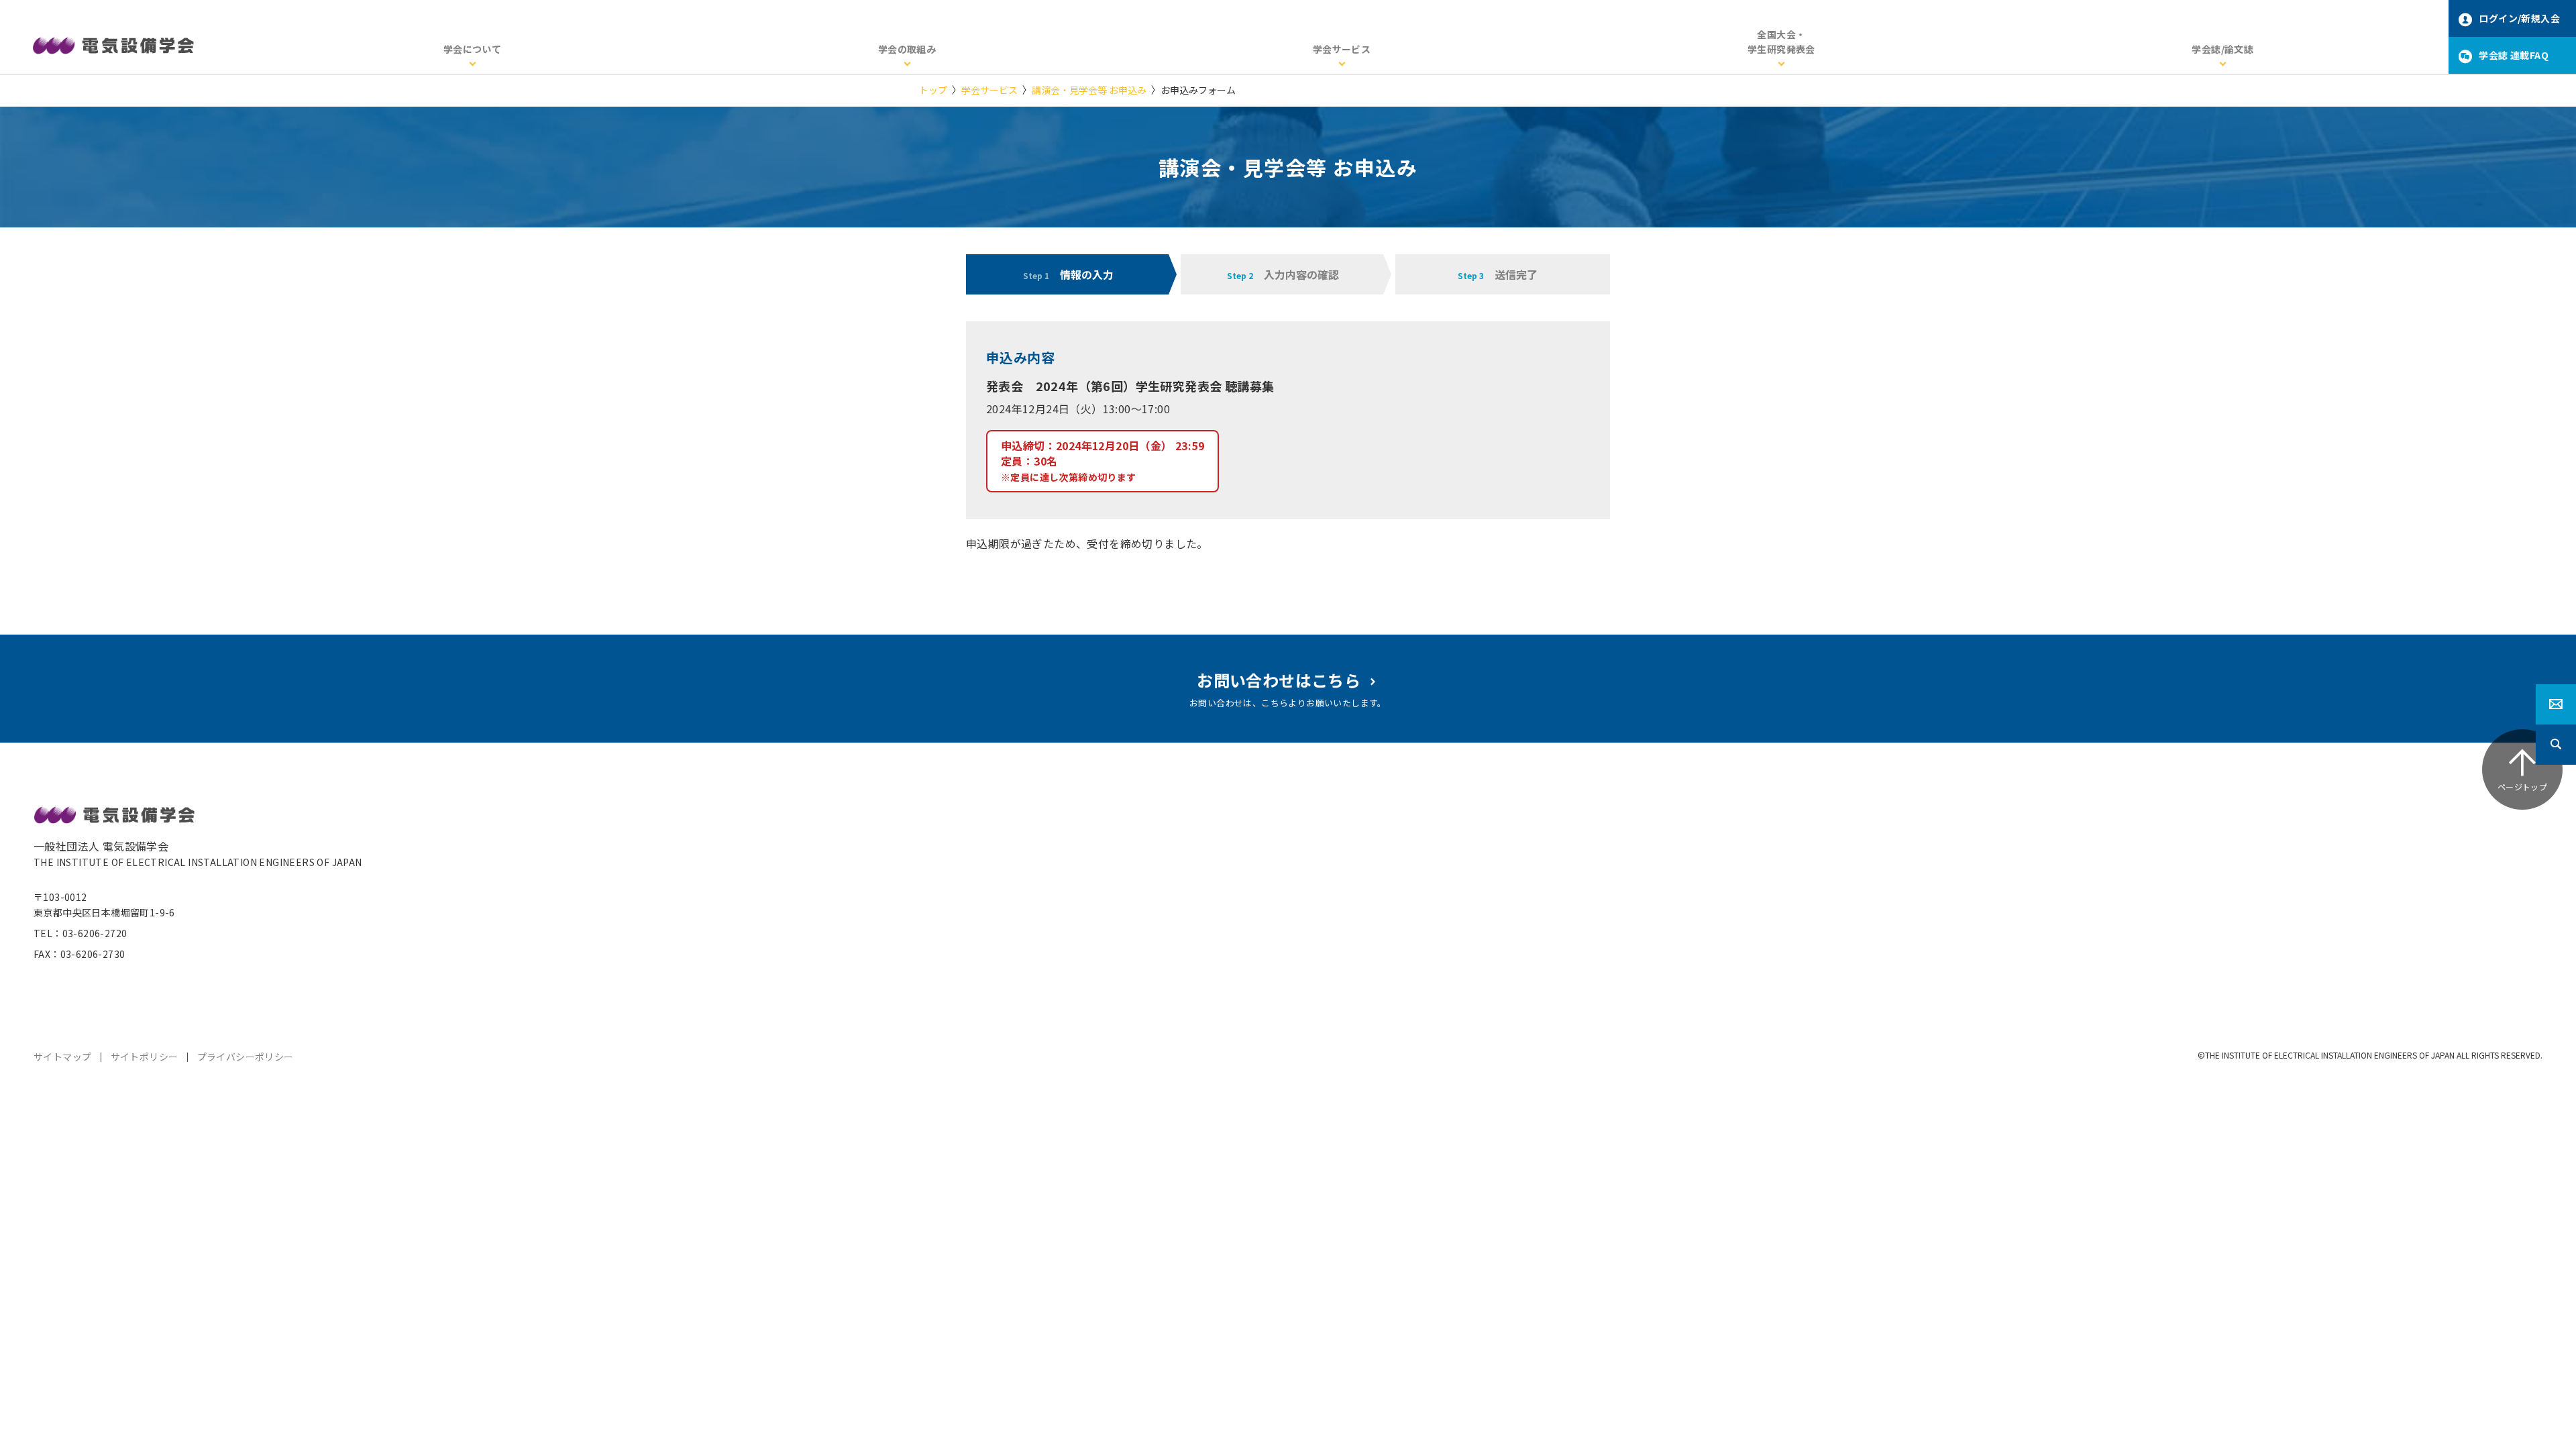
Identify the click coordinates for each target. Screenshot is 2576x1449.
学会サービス (1342, 49)
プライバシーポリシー (246, 1057)
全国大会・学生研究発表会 (1781, 42)
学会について (472, 49)
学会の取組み (907, 49)
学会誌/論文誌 (2222, 49)
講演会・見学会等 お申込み (1089, 90)
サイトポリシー (145, 1057)
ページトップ (2522, 787)
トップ (933, 90)
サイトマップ (62, 1057)
